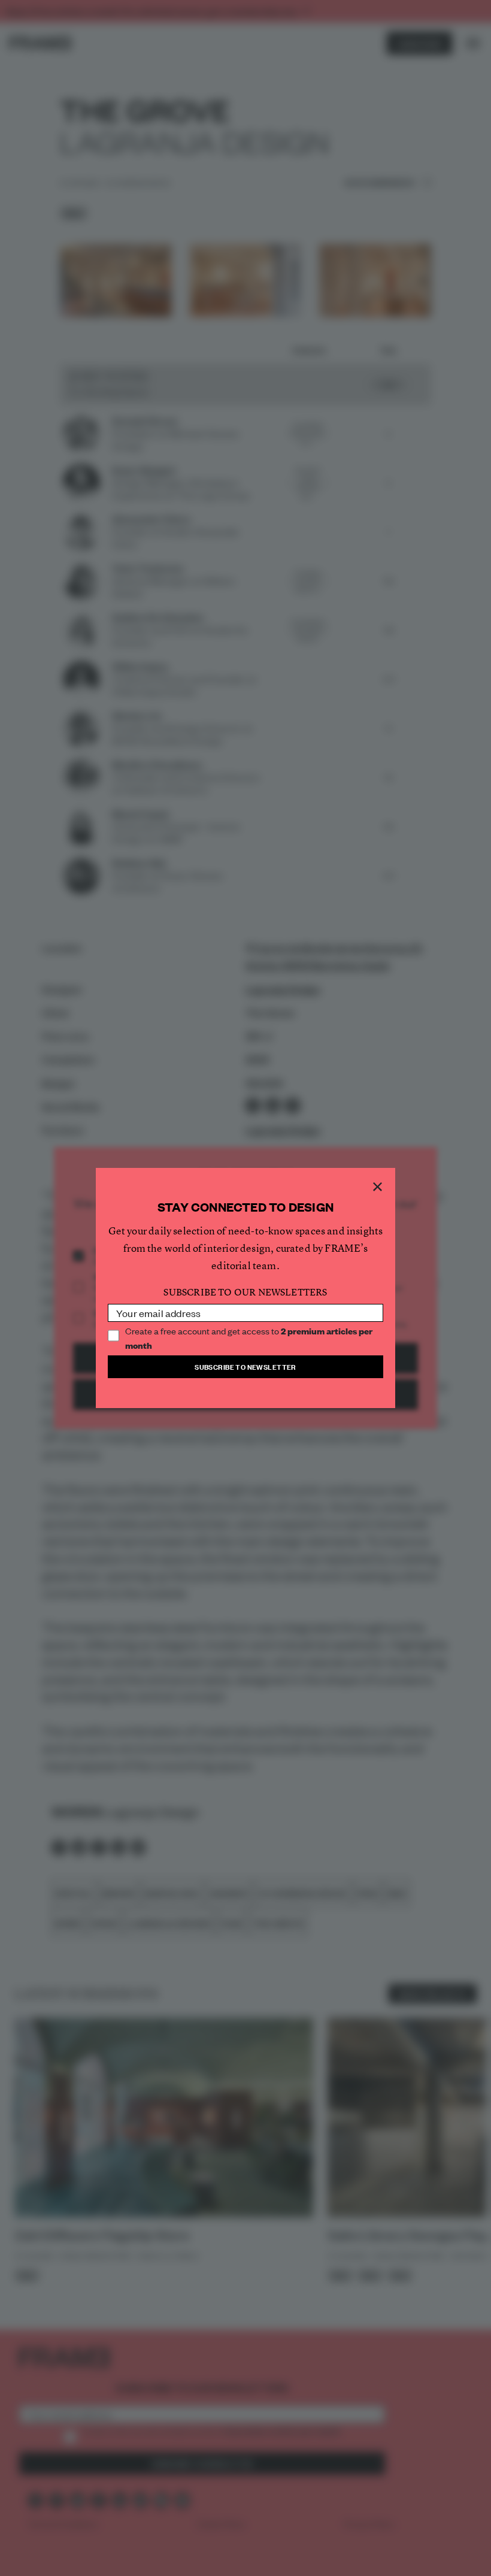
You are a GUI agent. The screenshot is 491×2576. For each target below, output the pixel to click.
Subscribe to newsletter (245, 1366)
